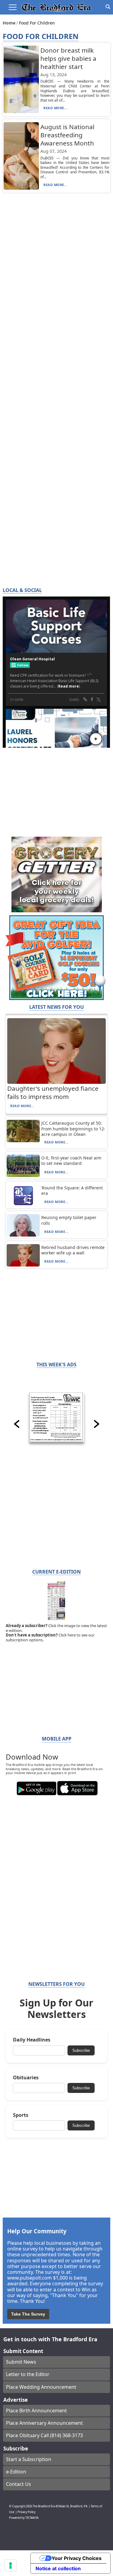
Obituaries (26, 2078)
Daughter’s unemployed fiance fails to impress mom (53, 1092)
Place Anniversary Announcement (44, 2423)
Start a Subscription (29, 2459)
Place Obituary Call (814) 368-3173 (44, 2435)
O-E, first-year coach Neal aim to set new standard (71, 1161)
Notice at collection (58, 2568)
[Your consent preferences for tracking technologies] (11, 2565)
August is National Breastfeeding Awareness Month (67, 135)
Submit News (21, 2362)
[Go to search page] (108, 7)
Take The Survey (28, 2314)
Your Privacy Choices (77, 2558)
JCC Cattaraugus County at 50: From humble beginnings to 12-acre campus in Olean (73, 1128)
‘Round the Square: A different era (72, 1190)
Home (10, 23)
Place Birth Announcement (36, 2411)
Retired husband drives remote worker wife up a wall (73, 1250)
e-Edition (16, 2472)
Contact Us (19, 2484)
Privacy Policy (27, 2512)
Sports (21, 2115)
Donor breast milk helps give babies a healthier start (68, 58)
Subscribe (81, 2050)
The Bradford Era (44, 2506)
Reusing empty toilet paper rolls (69, 1220)
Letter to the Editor (28, 2374)
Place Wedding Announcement (41, 2387)
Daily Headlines (32, 2040)
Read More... (55, 108)
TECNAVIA (32, 2518)
